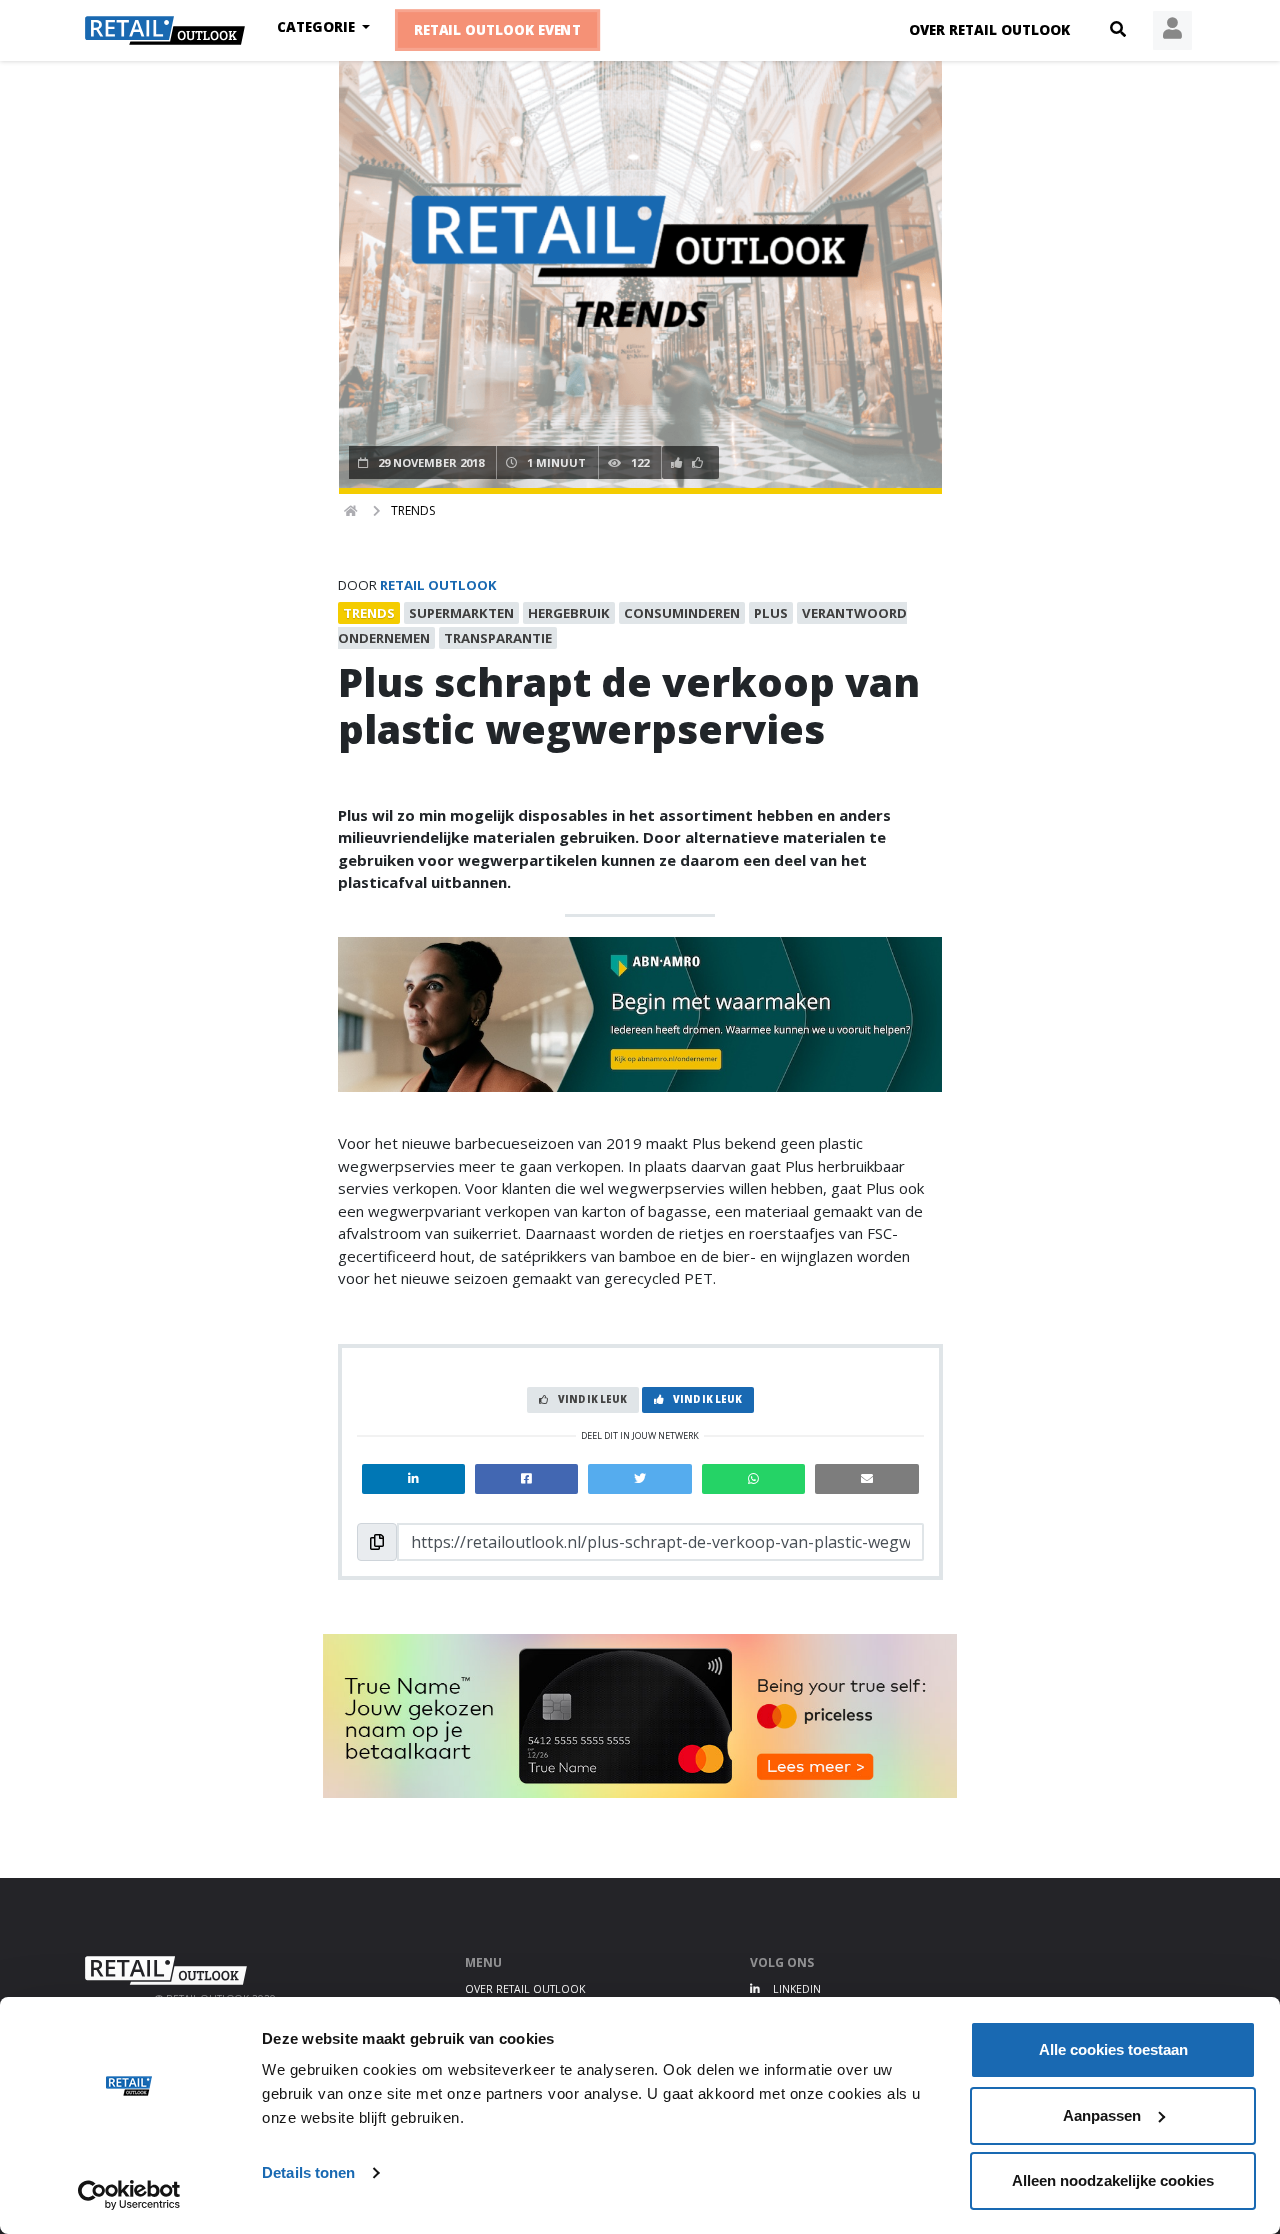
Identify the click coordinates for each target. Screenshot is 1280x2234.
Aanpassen (1102, 2115)
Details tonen (308, 2172)
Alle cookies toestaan (1113, 2049)
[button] (1118, 30)
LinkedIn (795, 1989)
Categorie (318, 27)
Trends (413, 510)
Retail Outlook (438, 585)
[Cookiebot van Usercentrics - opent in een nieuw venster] (129, 2195)
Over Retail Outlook (989, 30)
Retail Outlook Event (497, 31)
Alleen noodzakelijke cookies (1113, 2180)
